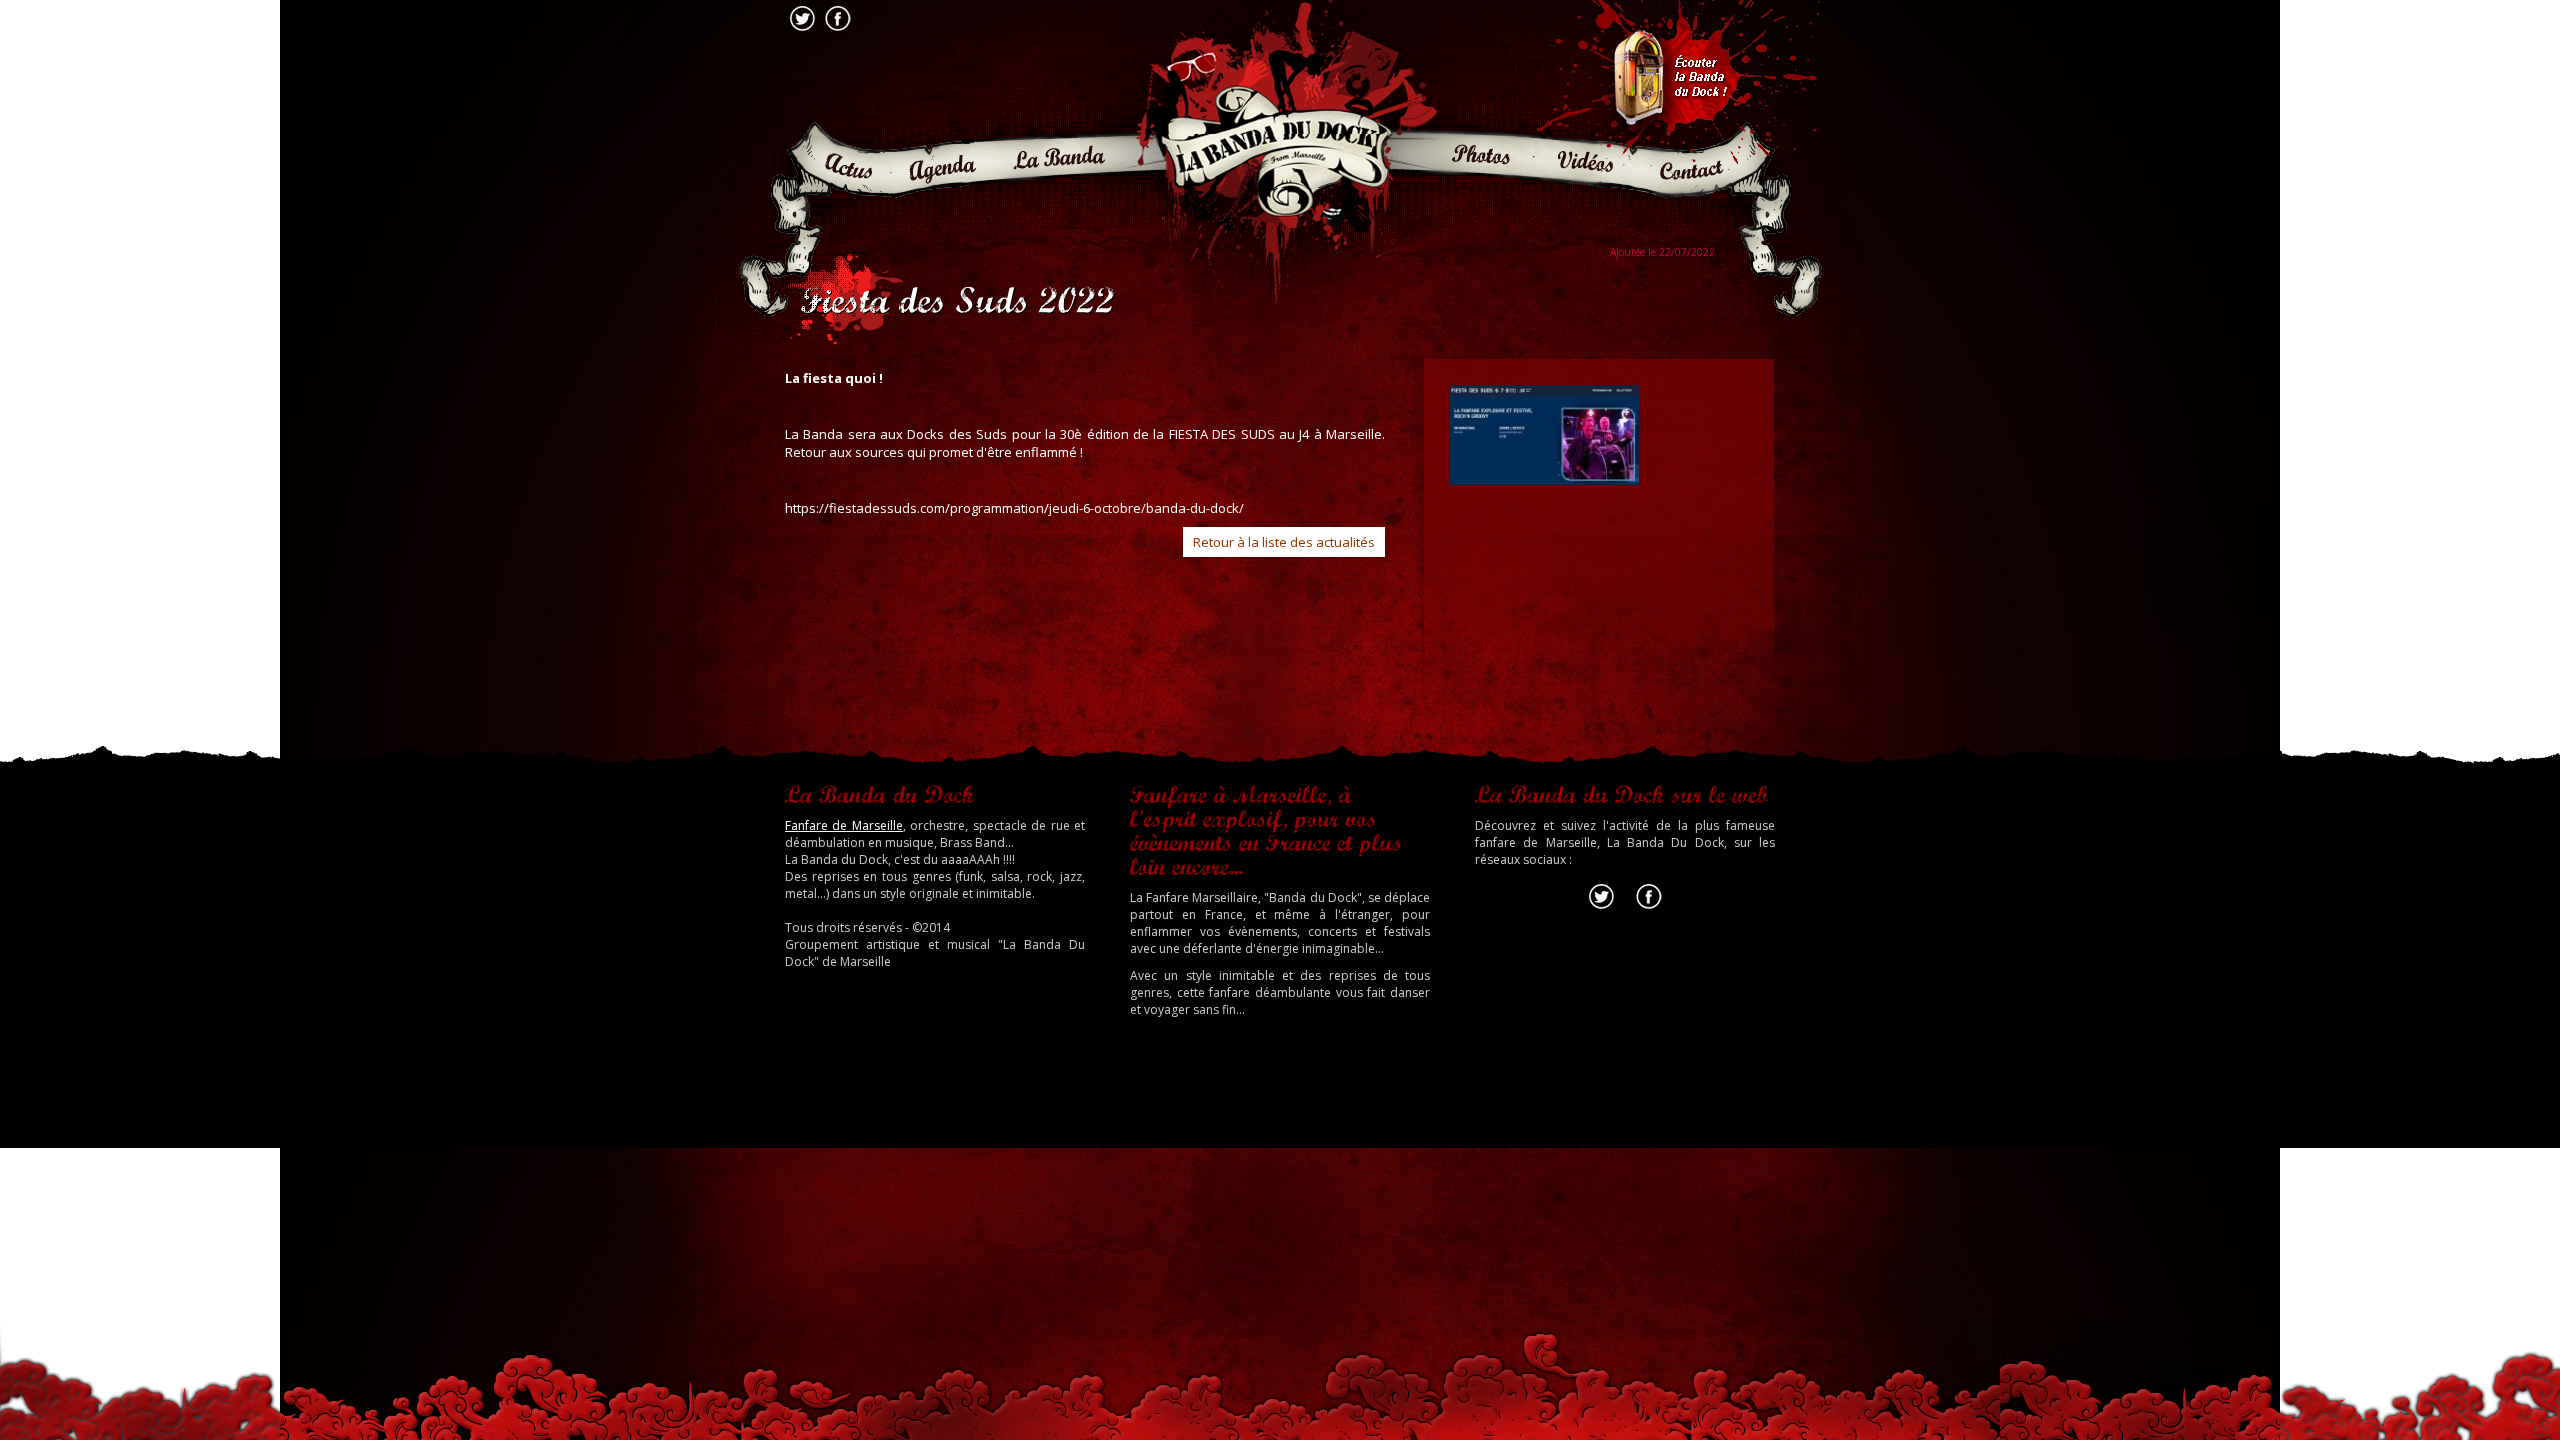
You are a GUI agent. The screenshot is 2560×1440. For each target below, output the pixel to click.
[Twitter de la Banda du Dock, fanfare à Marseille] (1601, 908)
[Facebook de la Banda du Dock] (1648, 908)
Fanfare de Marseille (844, 825)
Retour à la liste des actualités (1284, 542)
